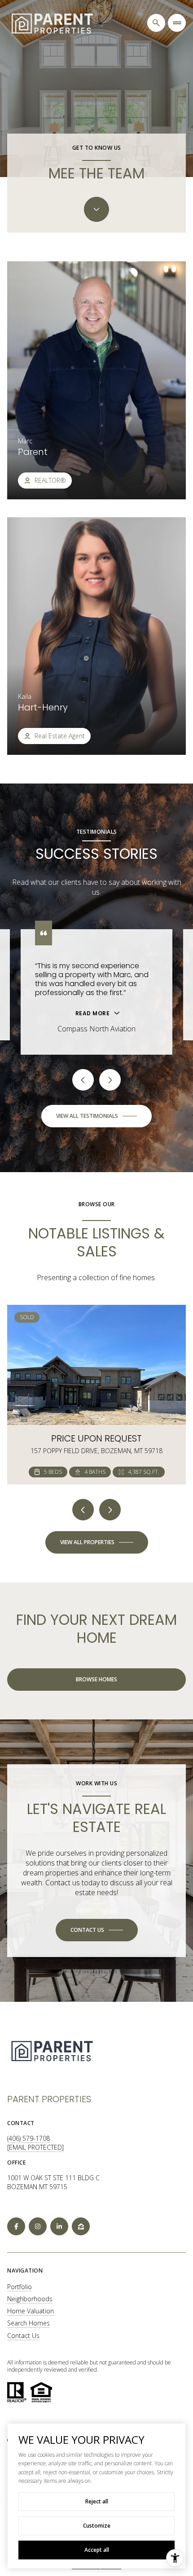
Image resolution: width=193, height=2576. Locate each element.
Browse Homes (96, 1679)
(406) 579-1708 (29, 2138)
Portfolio (20, 2287)
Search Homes (29, 2323)
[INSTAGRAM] (38, 2226)
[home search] (156, 23)
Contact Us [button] (23, 2336)
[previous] (83, 1510)
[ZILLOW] (81, 2226)
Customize (97, 2526)
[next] (110, 1510)
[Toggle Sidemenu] (177, 23)
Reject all (97, 2501)
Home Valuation (31, 2311)
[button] (97, 1930)
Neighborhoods (30, 2299)
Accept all (97, 2550)
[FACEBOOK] (16, 2226)
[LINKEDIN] (59, 2226)
